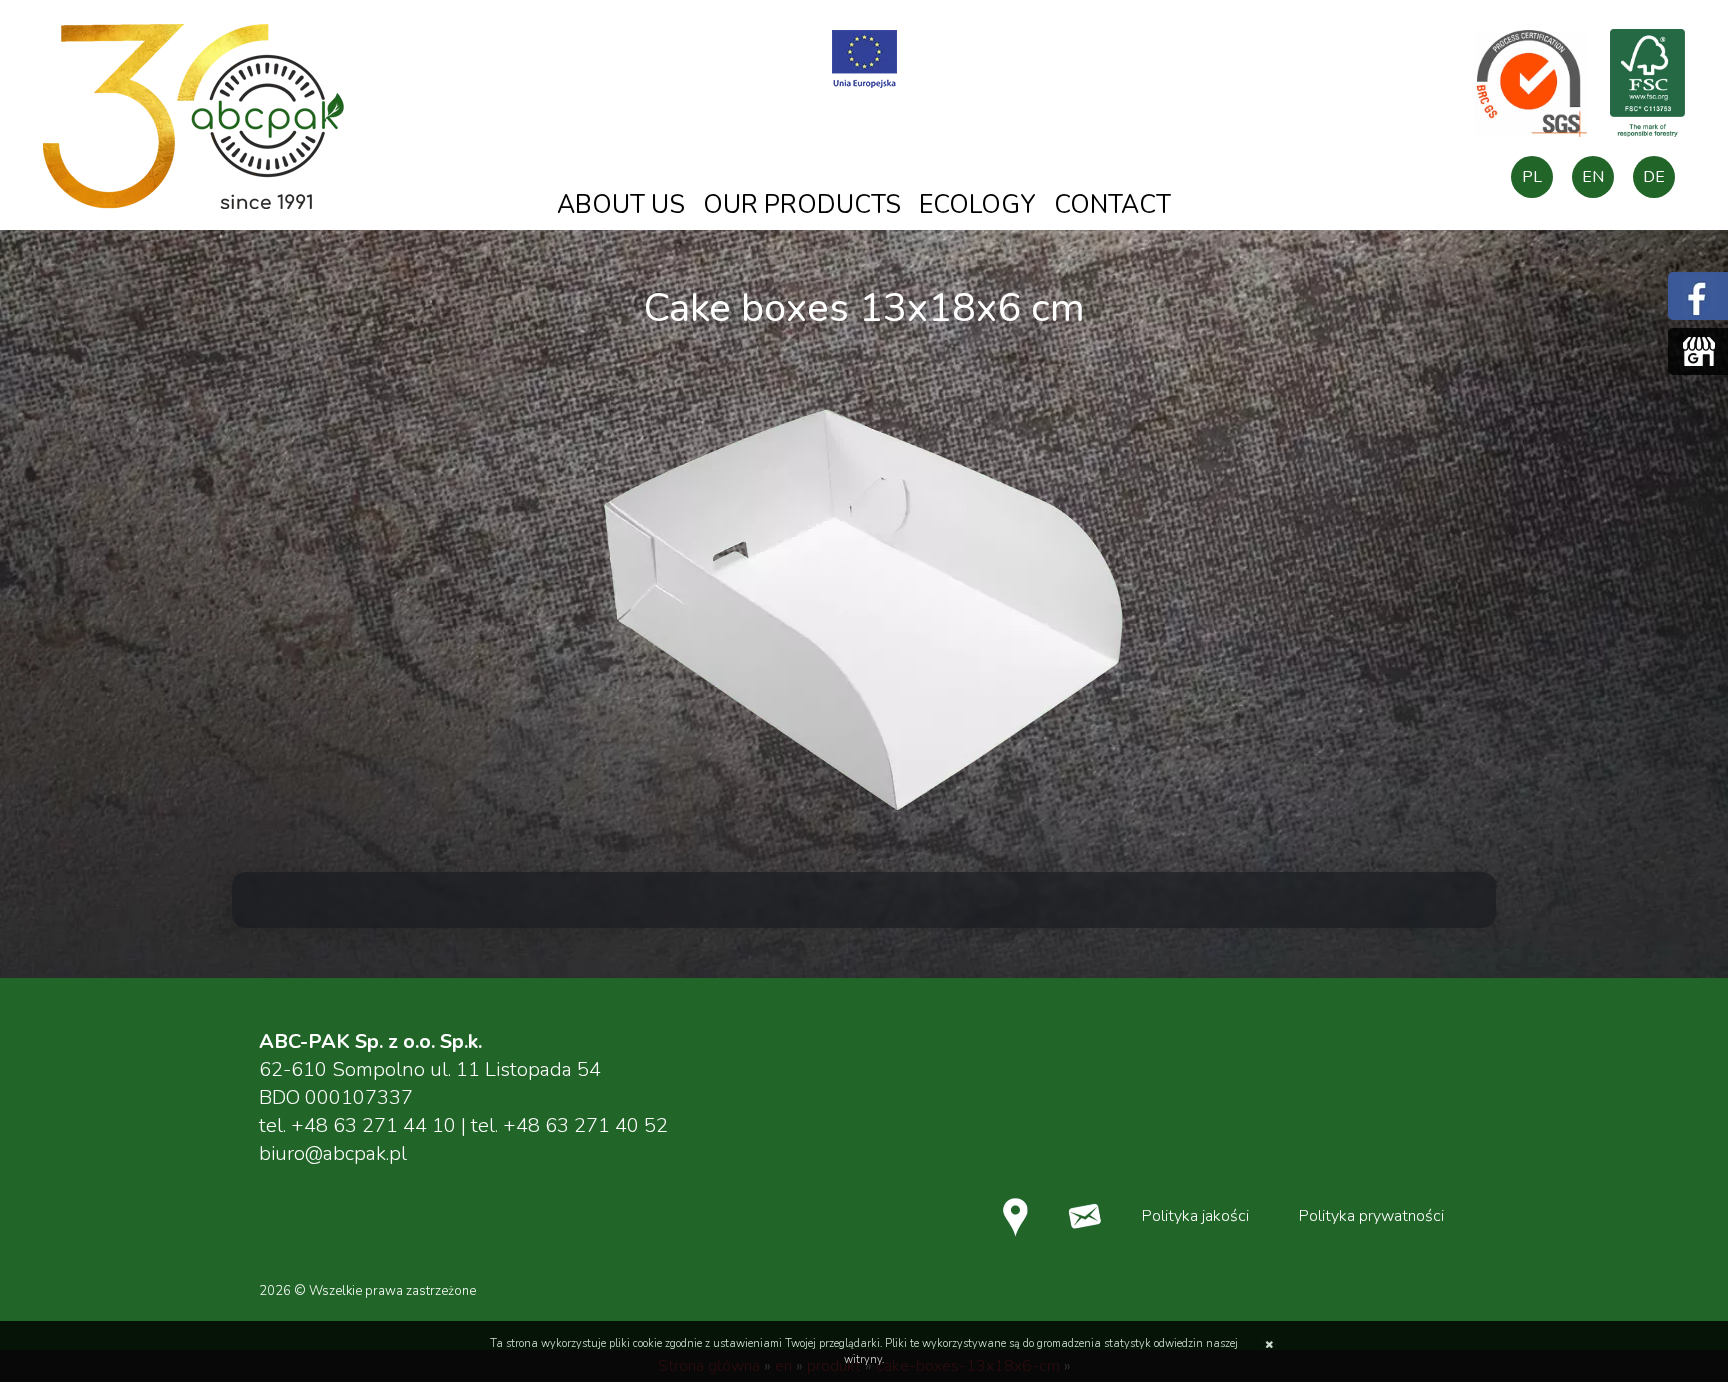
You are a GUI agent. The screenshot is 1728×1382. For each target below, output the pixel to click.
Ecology (977, 205)
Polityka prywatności (1371, 1216)
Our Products (802, 205)
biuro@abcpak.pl (333, 1153)
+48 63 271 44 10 (373, 1125)
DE (1654, 177)
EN (1593, 177)
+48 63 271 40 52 (585, 1125)
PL (1532, 177)
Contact (1112, 205)
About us (621, 205)
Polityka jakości (1195, 1216)
